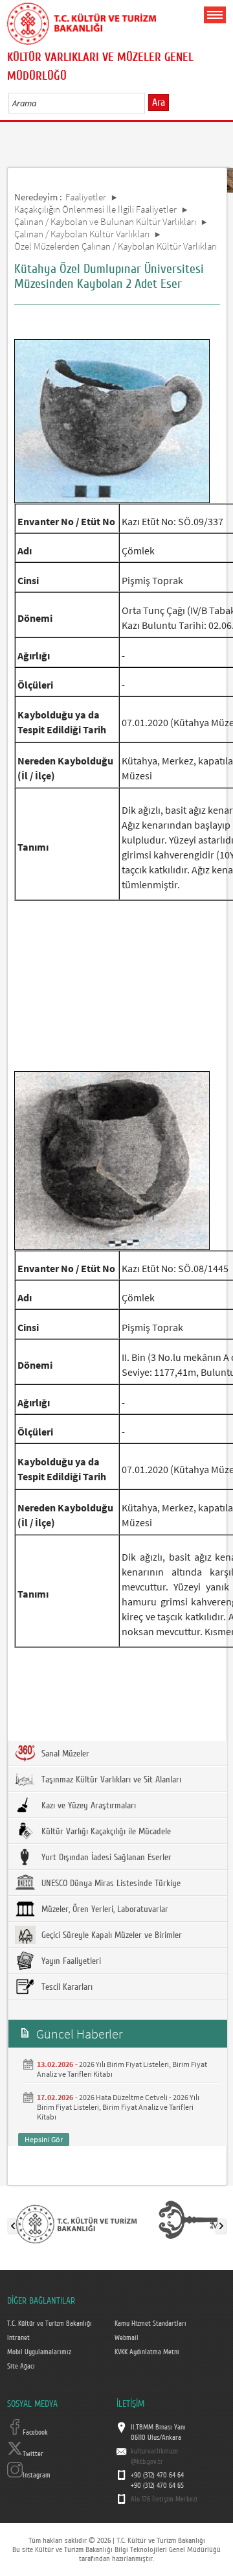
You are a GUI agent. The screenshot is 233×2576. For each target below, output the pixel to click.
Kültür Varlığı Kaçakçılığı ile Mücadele (105, 1832)
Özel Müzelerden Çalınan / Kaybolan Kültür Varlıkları (116, 246)
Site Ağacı (21, 2367)
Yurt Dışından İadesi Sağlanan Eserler (105, 1858)
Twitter (33, 2454)
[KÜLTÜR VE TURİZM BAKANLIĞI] (76, 2223)
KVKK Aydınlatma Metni (147, 2352)
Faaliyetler (86, 197)
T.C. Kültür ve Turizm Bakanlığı (50, 2324)
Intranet (18, 2338)
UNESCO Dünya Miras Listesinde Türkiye (110, 1884)
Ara (159, 102)
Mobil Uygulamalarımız (39, 2352)
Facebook (35, 2433)
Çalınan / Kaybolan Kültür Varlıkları (82, 234)
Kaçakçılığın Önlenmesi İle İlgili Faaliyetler (95, 209)
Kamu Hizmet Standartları (150, 2324)
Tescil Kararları (66, 1987)
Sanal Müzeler (64, 1754)
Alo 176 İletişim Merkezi (164, 2499)
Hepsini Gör (44, 2139)
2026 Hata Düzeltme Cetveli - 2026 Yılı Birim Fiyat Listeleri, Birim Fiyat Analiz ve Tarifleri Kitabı (118, 2107)
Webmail (127, 2338)
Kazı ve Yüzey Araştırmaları (87, 1806)
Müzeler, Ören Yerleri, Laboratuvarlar (104, 1909)
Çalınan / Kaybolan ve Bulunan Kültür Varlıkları (105, 221)
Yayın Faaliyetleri (70, 1961)
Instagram (37, 2476)
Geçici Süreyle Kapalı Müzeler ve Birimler (110, 1935)
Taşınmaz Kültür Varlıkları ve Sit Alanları (110, 1780)
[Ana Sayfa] (82, 21)
